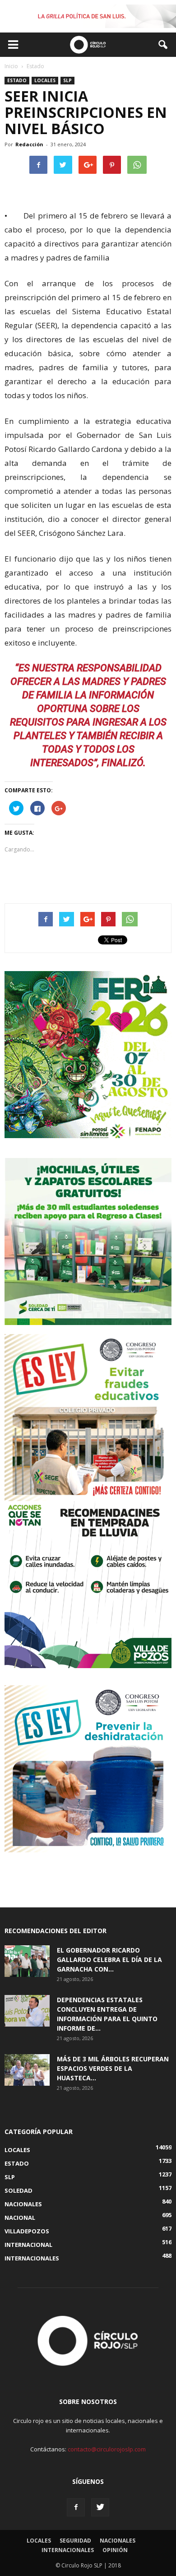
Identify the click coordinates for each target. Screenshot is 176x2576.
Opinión (115, 2550)
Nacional (20, 2218)
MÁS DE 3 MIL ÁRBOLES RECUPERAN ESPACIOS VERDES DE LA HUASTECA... (113, 2068)
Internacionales (32, 2258)
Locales (45, 80)
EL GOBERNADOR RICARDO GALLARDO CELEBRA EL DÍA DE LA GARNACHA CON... (109, 1960)
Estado (17, 80)
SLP (67, 80)
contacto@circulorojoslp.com (107, 2449)
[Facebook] (76, 2507)
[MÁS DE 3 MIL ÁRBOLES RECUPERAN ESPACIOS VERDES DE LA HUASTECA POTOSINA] (27, 2070)
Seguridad (75, 2541)
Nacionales (23, 2204)
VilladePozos (27, 2231)
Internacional (28, 2245)
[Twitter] (100, 2507)
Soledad (19, 2190)
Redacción (29, 144)
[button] (163, 45)
